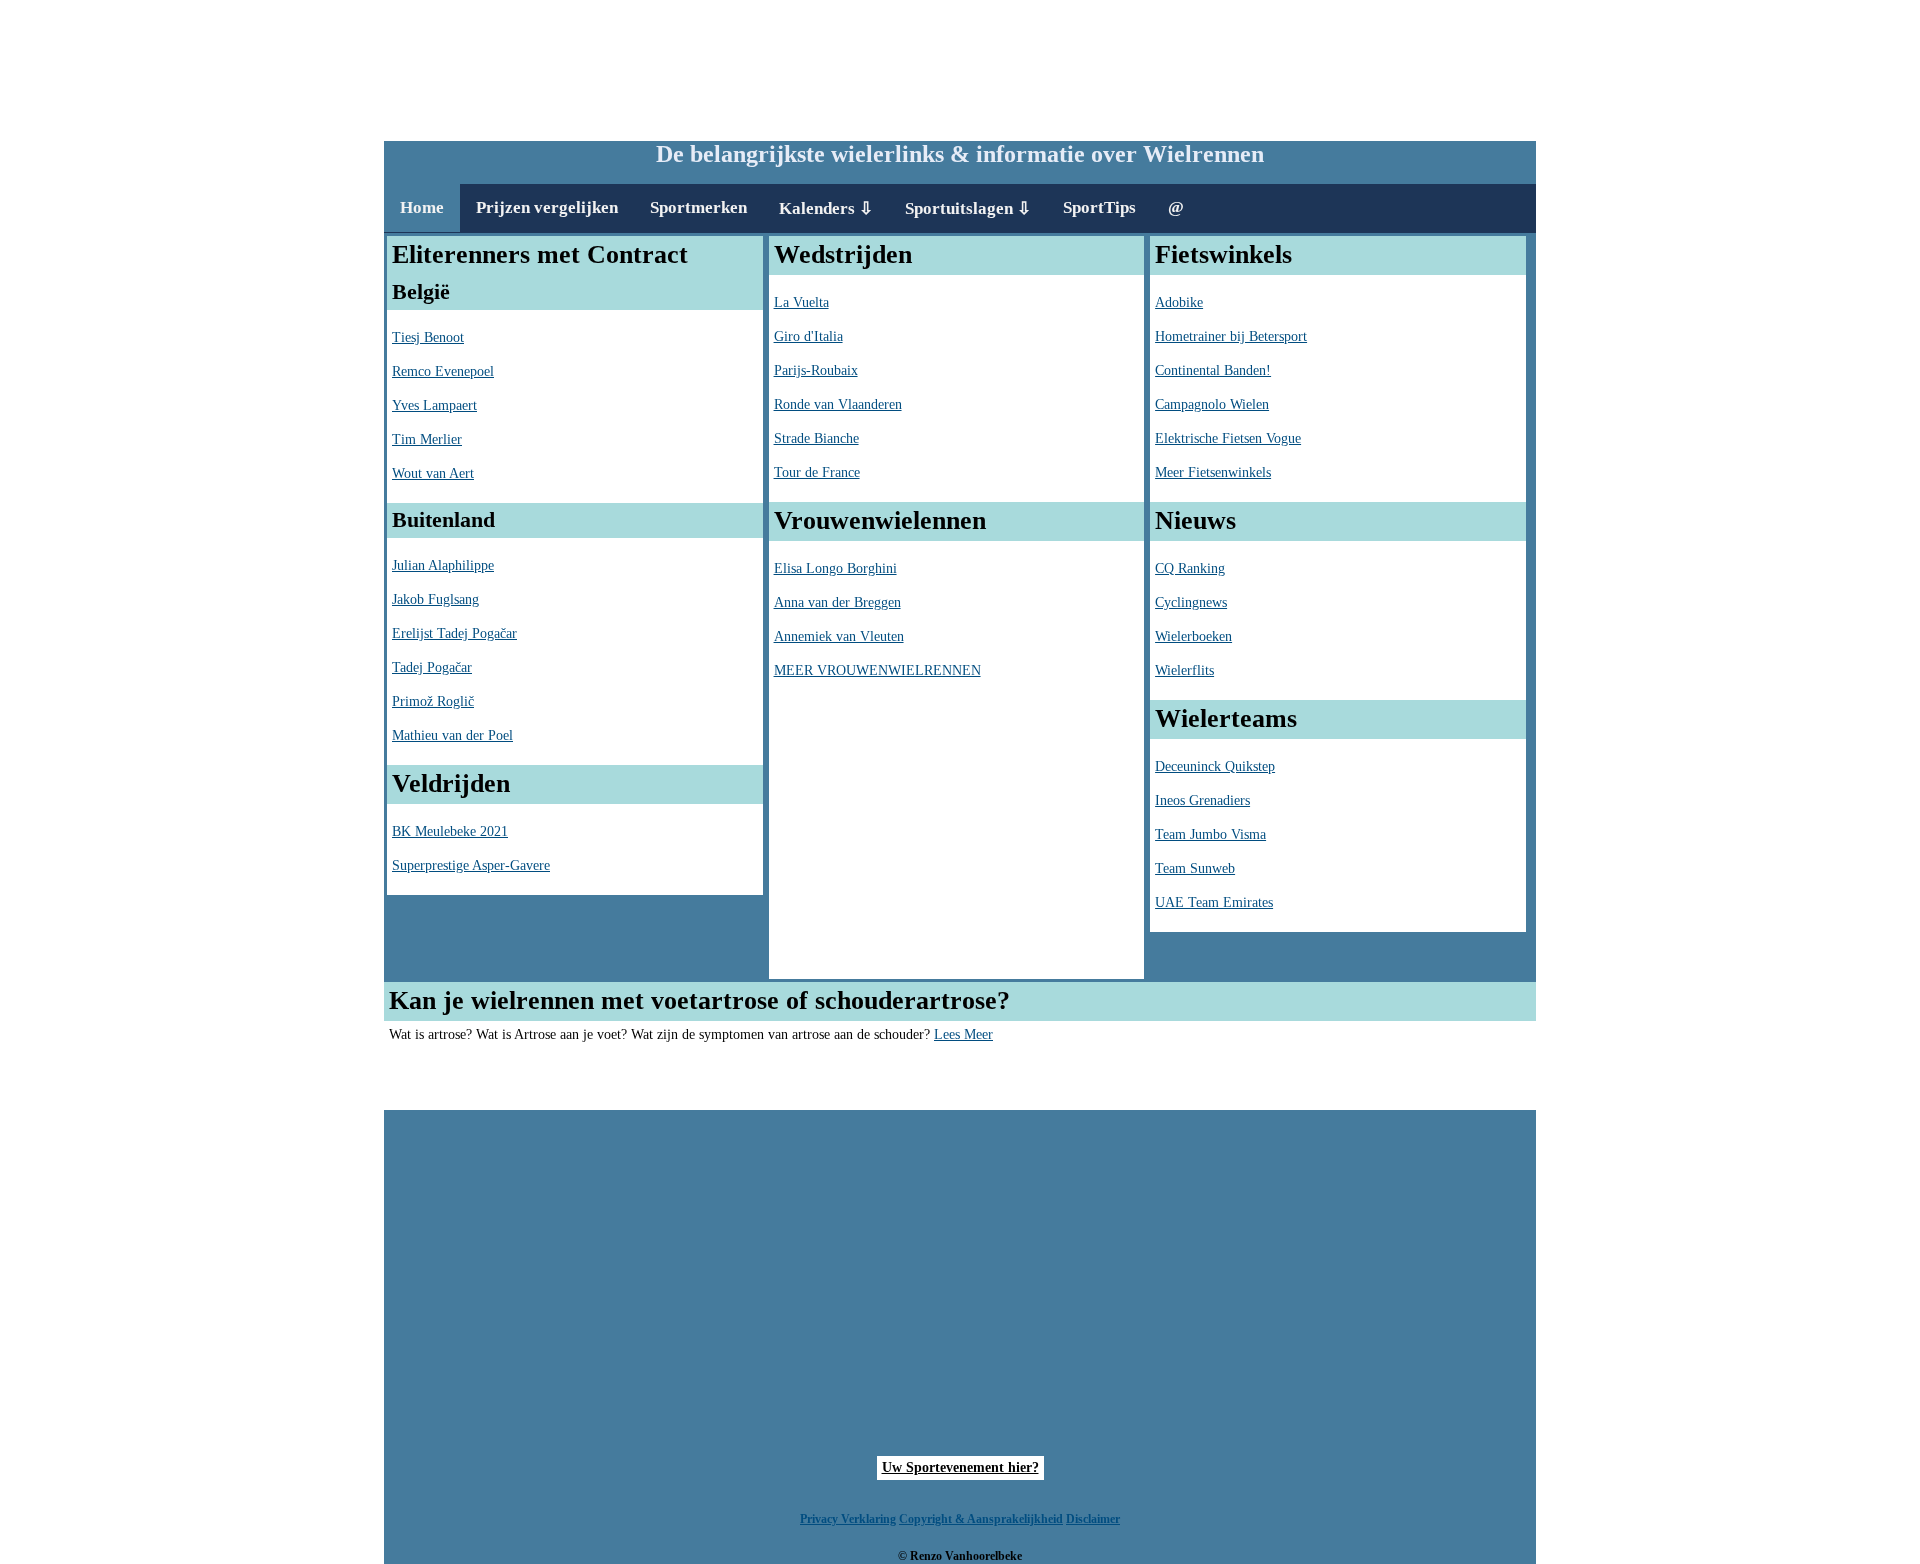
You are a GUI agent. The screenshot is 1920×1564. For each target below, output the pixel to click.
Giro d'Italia (808, 336)
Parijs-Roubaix (816, 370)
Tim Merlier (427, 439)
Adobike (1179, 302)
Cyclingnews (1191, 602)
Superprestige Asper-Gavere (471, 865)
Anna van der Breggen (837, 602)
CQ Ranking (1190, 568)
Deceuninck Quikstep (1215, 766)
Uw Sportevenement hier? (960, 1467)
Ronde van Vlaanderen (838, 404)
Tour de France (817, 472)
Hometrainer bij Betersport (1231, 336)
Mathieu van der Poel (452, 735)
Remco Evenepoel (443, 371)
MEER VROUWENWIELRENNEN (877, 670)
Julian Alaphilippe (443, 565)
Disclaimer (1093, 1519)
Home (422, 207)
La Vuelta (801, 302)
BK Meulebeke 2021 (450, 831)
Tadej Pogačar (432, 667)
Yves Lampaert (434, 405)
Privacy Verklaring (848, 1519)
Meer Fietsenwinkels (1213, 472)
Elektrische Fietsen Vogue (1228, 438)
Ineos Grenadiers (1202, 800)
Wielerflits (1184, 670)
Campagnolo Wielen (1212, 404)
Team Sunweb (1195, 868)
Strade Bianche (816, 438)
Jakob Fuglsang (435, 599)
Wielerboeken (1193, 636)
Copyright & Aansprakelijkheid (981, 1519)
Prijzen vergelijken (547, 207)
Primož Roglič (433, 701)
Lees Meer (963, 1034)
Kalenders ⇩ (826, 208)
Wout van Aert (433, 473)
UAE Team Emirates (1214, 902)
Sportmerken (698, 207)
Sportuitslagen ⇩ (968, 208)
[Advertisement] (960, 66)
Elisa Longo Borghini (835, 568)
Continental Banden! (1213, 370)
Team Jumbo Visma (1210, 834)
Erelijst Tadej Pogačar (454, 633)
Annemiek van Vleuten (839, 636)
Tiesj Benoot (428, 337)
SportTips (1099, 207)
